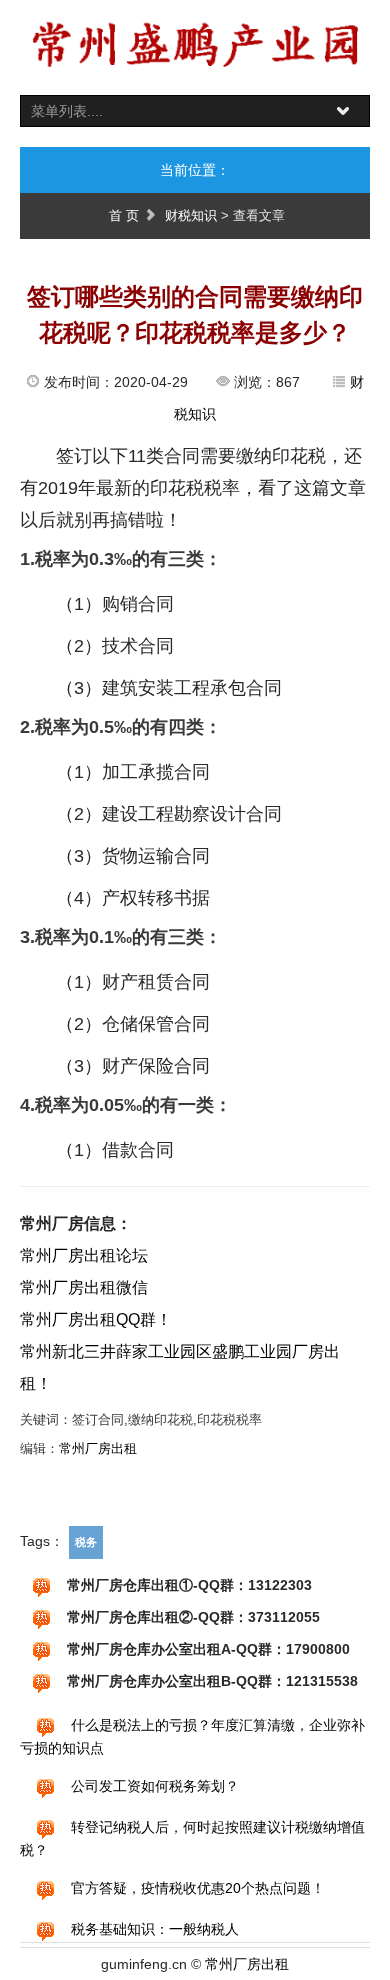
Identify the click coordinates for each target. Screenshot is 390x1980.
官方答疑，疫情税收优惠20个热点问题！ (198, 1888)
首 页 (124, 215)
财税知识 (191, 215)
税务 (86, 1542)
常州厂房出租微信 (84, 1287)
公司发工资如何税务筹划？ (155, 1786)
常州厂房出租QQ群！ (96, 1319)
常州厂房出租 (98, 1448)
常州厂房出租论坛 (84, 1255)
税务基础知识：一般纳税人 (155, 1929)
